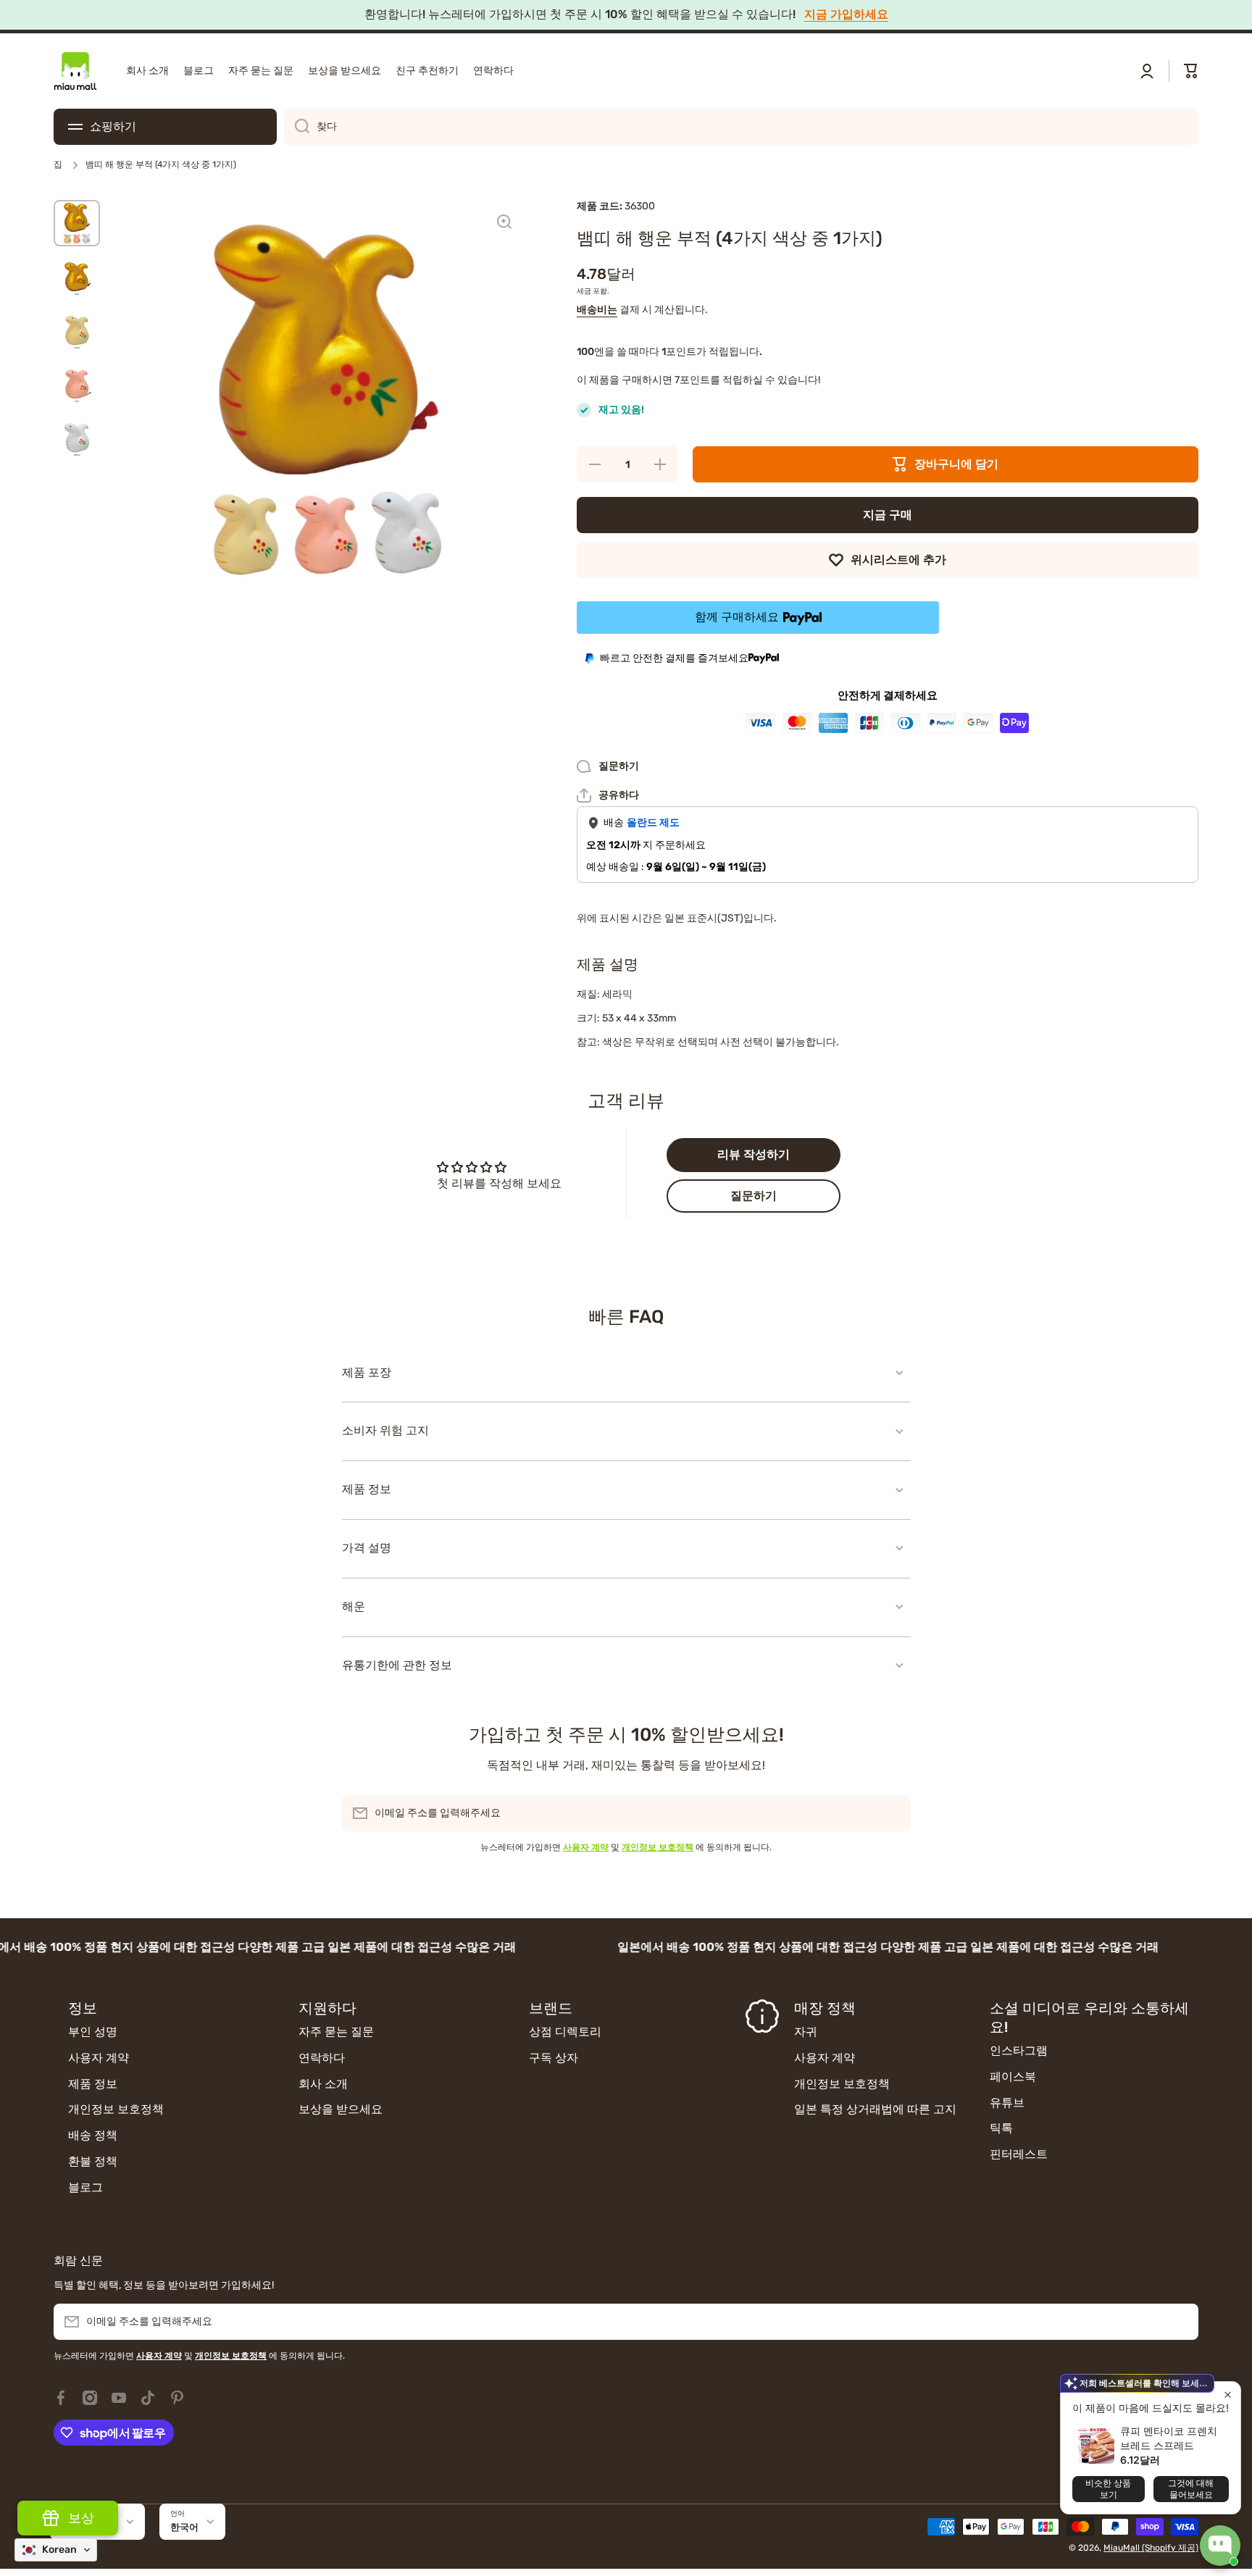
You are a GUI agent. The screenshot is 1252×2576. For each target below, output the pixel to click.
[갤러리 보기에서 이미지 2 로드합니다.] (77, 277)
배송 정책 (93, 2135)
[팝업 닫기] (1228, 2395)
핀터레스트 (1019, 2154)
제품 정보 (93, 2084)
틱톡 (1001, 2128)
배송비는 (597, 310)
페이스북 (1013, 2077)
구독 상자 (554, 2058)
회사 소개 (323, 2084)
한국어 (184, 2527)
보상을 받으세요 (341, 2109)
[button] (1191, 71)
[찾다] (297, 127)
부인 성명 (93, 2032)
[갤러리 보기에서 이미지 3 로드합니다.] (77, 330)
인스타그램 (1019, 2050)
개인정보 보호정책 (116, 2109)
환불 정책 (93, 2161)
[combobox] (741, 127)
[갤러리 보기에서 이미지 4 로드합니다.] (77, 384)
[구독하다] (893, 1813)
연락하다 (322, 2058)
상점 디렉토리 (565, 2032)
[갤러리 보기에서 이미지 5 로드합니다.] (77, 438)
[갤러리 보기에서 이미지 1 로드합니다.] (77, 223)
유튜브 (1007, 2103)
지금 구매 (888, 515)
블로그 (85, 2187)
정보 (83, 2008)
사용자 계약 (99, 2058)
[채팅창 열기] (1220, 2546)
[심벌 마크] (75, 71)
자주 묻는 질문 (336, 2032)
